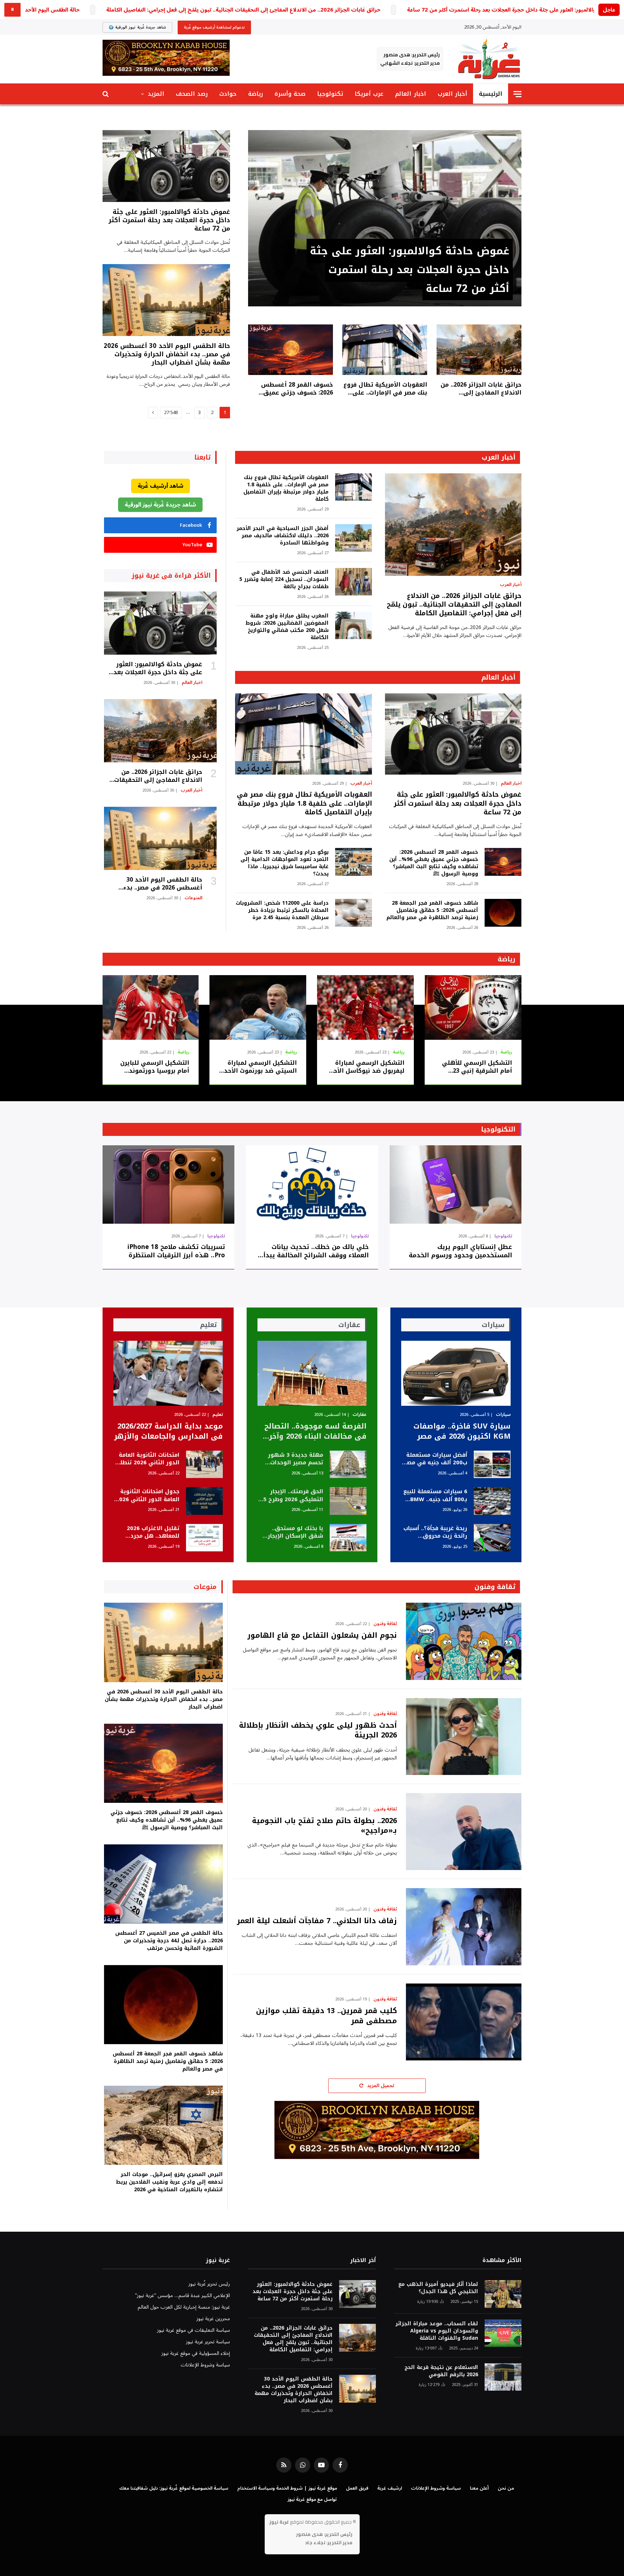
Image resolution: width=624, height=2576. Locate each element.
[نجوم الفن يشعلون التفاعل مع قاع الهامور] (464, 1641)
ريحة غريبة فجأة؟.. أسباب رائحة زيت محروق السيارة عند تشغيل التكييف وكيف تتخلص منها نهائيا (435, 1532)
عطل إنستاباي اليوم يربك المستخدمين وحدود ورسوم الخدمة (460, 1251)
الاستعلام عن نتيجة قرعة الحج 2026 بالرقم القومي (441, 2371)
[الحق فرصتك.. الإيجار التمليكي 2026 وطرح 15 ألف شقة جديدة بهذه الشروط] (348, 1501)
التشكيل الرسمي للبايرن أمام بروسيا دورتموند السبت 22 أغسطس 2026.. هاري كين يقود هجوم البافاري (153, 1067)
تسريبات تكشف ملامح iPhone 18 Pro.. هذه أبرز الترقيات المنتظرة (176, 1251)
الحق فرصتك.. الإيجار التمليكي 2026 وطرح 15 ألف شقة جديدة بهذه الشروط (292, 1496)
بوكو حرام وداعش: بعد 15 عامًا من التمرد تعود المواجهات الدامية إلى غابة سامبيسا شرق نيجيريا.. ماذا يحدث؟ (284, 863)
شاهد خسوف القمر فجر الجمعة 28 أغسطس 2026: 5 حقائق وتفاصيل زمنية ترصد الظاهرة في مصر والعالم (432, 910)
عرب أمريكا (369, 94)
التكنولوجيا (498, 1129)
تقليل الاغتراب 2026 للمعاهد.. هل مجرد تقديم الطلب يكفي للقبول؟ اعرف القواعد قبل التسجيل (150, 1532)
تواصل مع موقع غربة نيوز (312, 2499)
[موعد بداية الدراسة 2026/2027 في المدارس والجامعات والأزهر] (168, 1373)
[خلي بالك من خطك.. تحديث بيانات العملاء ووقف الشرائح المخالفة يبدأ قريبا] (312, 1184)
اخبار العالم (410, 94)
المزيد (156, 94)
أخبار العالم (498, 677)
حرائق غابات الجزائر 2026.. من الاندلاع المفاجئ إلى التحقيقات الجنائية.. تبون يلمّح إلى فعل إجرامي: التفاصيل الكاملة (243, 10)
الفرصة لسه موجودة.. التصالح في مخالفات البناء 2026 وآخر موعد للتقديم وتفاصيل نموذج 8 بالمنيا (315, 1431)
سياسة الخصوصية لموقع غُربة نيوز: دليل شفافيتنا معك (174, 2488)
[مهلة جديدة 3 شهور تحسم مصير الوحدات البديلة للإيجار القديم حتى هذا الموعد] (348, 1464)
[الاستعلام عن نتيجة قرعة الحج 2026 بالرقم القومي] (503, 2377)
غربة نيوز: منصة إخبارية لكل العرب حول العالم (184, 2307)
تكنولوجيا (330, 94)
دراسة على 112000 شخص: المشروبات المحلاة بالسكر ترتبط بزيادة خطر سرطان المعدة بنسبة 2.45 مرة (282, 910)
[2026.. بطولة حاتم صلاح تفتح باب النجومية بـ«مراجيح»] (464, 1832)
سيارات (503, 1415)
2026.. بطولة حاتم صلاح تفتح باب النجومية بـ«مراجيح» (324, 1826)
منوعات (205, 1587)
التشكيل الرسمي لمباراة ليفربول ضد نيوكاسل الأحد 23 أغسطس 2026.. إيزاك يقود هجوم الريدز (367, 1067)
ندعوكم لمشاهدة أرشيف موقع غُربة (214, 27)
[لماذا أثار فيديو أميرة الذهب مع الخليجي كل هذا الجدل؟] (503, 2294)
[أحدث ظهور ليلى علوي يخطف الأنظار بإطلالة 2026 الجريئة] (464, 1737)
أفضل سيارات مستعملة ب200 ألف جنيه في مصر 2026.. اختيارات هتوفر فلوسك (436, 1459)
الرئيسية (491, 94)
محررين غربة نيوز (213, 2319)
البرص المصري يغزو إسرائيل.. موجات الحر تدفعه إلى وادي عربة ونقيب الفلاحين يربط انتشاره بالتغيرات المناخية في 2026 (169, 2182)
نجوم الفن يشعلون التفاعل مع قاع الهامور (322, 1635)
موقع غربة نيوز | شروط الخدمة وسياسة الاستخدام (287, 2488)
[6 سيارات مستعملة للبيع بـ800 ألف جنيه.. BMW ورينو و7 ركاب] (492, 1501)
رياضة (255, 94)
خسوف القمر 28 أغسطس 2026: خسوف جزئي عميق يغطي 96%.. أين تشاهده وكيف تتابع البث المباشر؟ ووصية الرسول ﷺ (297, 389)
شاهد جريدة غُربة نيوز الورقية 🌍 (137, 27)
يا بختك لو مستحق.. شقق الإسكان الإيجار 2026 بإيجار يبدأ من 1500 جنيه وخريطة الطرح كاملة (291, 1532)
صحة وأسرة (290, 94)
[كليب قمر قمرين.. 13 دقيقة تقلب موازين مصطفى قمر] (464, 2022)
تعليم (218, 1415)
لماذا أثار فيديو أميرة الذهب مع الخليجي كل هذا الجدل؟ (438, 2288)
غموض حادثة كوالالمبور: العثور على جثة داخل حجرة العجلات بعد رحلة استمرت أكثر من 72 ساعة (409, 270)
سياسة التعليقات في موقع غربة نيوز (194, 2330)
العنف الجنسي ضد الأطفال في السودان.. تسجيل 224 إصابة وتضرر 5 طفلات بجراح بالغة (284, 580)
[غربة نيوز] (489, 59)
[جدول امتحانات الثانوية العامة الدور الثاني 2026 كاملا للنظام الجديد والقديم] (204, 1501)
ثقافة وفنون (495, 1587)
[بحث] (106, 94)
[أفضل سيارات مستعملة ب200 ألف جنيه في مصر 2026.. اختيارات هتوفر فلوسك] (492, 1464)
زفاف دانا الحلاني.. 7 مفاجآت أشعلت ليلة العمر (317, 1921)
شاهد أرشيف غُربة (161, 486)
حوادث (228, 94)
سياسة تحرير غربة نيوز (208, 2342)
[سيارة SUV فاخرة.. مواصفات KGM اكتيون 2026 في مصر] (456, 1373)
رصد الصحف (192, 94)
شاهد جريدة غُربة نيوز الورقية (160, 505)
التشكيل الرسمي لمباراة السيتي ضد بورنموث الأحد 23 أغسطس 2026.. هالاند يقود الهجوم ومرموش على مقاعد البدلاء (258, 1067)
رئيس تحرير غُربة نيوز (209, 2284)
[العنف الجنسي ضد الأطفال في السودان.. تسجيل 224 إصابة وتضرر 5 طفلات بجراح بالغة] (354, 582)
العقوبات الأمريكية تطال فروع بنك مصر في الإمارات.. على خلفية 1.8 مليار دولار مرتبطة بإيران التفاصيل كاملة (385, 389)
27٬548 (171, 413)
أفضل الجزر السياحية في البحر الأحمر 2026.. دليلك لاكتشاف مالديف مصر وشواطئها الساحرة (282, 536)
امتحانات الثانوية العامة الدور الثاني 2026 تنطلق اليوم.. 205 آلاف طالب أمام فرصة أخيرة (147, 1459)
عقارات (359, 1415)
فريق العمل (357, 2488)
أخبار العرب (452, 94)
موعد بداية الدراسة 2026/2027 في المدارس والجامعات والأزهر (168, 1431)
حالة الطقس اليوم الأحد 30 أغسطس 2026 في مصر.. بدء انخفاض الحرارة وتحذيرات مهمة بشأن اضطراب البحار (167, 354)
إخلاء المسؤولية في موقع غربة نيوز (196, 2353)
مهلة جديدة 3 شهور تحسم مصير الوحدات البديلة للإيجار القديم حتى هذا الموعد (296, 1459)
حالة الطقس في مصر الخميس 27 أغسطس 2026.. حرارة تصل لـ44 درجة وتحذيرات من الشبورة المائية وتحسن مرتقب (169, 1941)
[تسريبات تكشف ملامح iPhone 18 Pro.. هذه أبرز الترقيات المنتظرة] (168, 1184)
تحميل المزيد (380, 2086)
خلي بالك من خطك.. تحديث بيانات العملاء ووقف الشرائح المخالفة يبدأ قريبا (316, 1251)
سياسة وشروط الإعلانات (205, 2365)
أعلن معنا (479, 2488)
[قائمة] (517, 94)
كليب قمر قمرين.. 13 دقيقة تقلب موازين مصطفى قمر (326, 2016)
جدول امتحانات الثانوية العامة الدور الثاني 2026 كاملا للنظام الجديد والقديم (148, 1496)
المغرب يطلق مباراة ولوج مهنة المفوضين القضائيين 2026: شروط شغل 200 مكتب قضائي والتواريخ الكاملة (287, 627)
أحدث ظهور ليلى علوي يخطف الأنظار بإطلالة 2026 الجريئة (318, 1730)
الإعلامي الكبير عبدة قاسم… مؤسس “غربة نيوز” (183, 2295)
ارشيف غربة (390, 2488)
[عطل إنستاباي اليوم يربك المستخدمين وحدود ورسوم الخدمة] (456, 1184)
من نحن (506, 2488)
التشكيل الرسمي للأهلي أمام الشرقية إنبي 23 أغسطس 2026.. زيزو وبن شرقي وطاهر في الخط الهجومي (477, 1067)
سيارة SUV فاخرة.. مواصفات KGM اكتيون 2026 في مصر (462, 1431)
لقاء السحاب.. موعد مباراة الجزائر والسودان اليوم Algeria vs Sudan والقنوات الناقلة (437, 2331)
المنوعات (193, 898)
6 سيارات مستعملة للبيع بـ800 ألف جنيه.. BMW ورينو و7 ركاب (435, 1496)
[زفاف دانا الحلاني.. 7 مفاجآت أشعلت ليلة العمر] (464, 1927)
